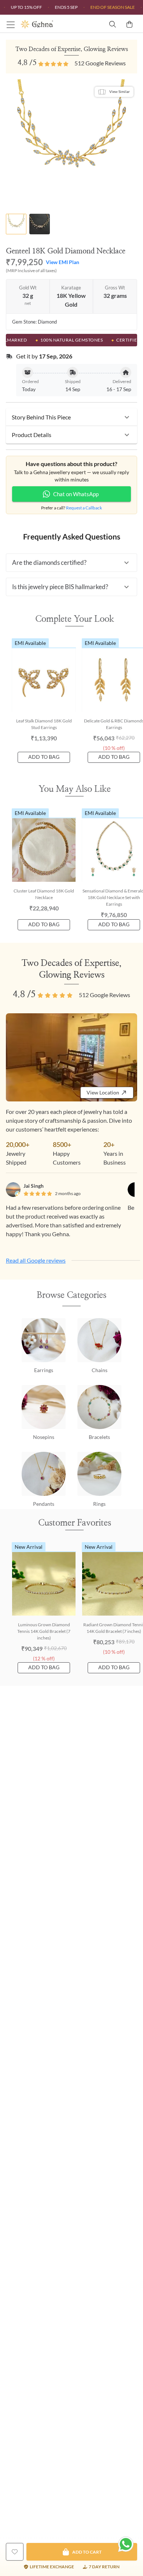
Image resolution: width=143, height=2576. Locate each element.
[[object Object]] (15, 2552)
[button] (71, 417)
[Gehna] (46, 24)
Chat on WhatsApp (76, 494)
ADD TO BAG (44, 757)
